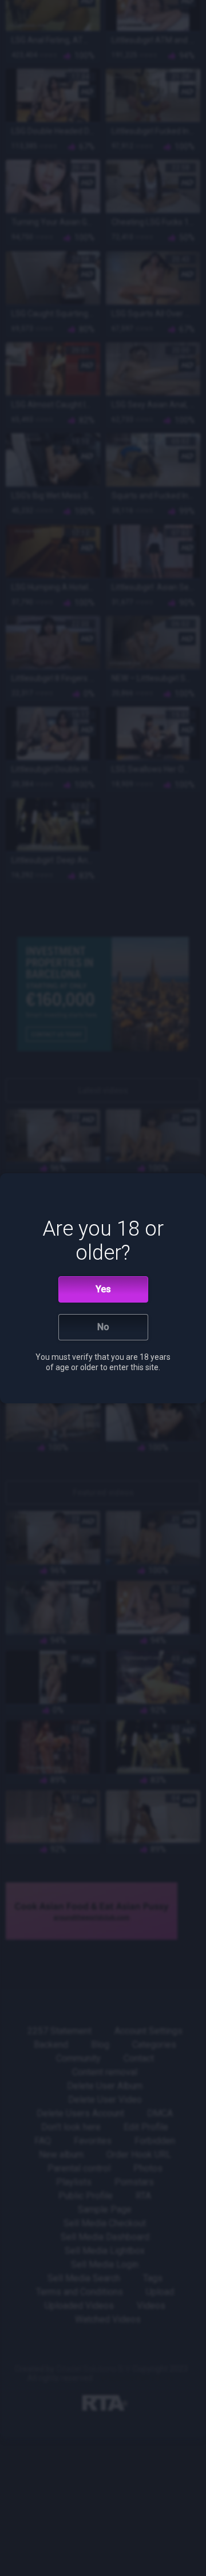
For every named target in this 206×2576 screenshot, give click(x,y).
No (103, 1327)
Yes (103, 1289)
